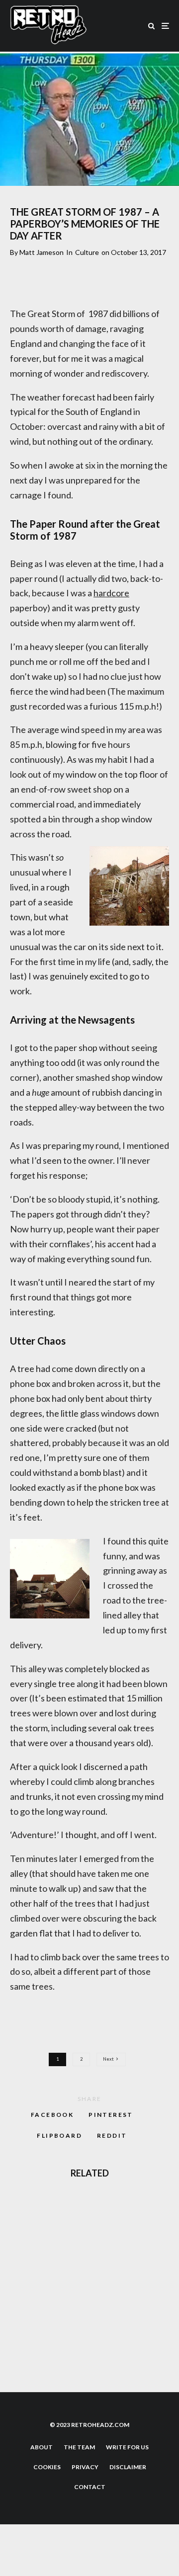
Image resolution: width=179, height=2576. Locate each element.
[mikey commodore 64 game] (26, 2259)
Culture (87, 252)
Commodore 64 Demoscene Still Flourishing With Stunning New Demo (107, 2307)
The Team (79, 2447)
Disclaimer (128, 2467)
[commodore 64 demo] (26, 2306)
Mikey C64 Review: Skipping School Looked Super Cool (107, 2259)
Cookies (47, 2467)
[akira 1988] (26, 2354)
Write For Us (127, 2447)
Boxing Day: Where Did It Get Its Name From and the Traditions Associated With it (111, 2210)
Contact (90, 2487)
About (42, 2447)
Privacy (85, 2467)
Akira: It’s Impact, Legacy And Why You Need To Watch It (111, 2354)
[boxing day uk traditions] (26, 2211)
